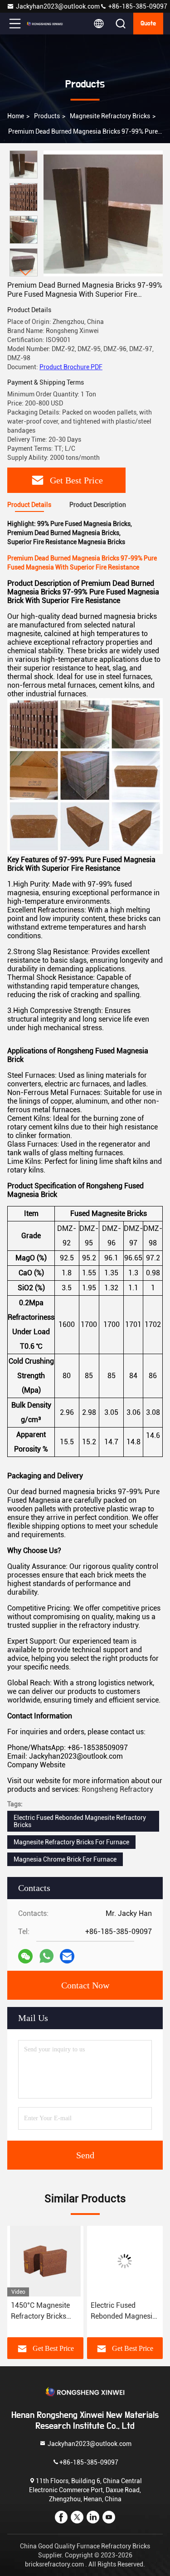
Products (47, 116)
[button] (26, 273)
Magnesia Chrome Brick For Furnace (65, 1859)
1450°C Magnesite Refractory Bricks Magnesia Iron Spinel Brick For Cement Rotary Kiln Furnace (45, 2311)
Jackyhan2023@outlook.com (58, 6)
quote (148, 24)
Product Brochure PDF (71, 367)
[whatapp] (46, 1956)
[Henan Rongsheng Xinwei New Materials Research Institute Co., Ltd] (45, 24)
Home (16, 116)
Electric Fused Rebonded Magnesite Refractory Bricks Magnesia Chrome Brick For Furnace (124, 2311)
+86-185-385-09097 (137, 6)
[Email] (67, 1956)
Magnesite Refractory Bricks (110, 116)
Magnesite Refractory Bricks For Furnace (71, 1842)
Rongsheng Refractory (117, 1789)
